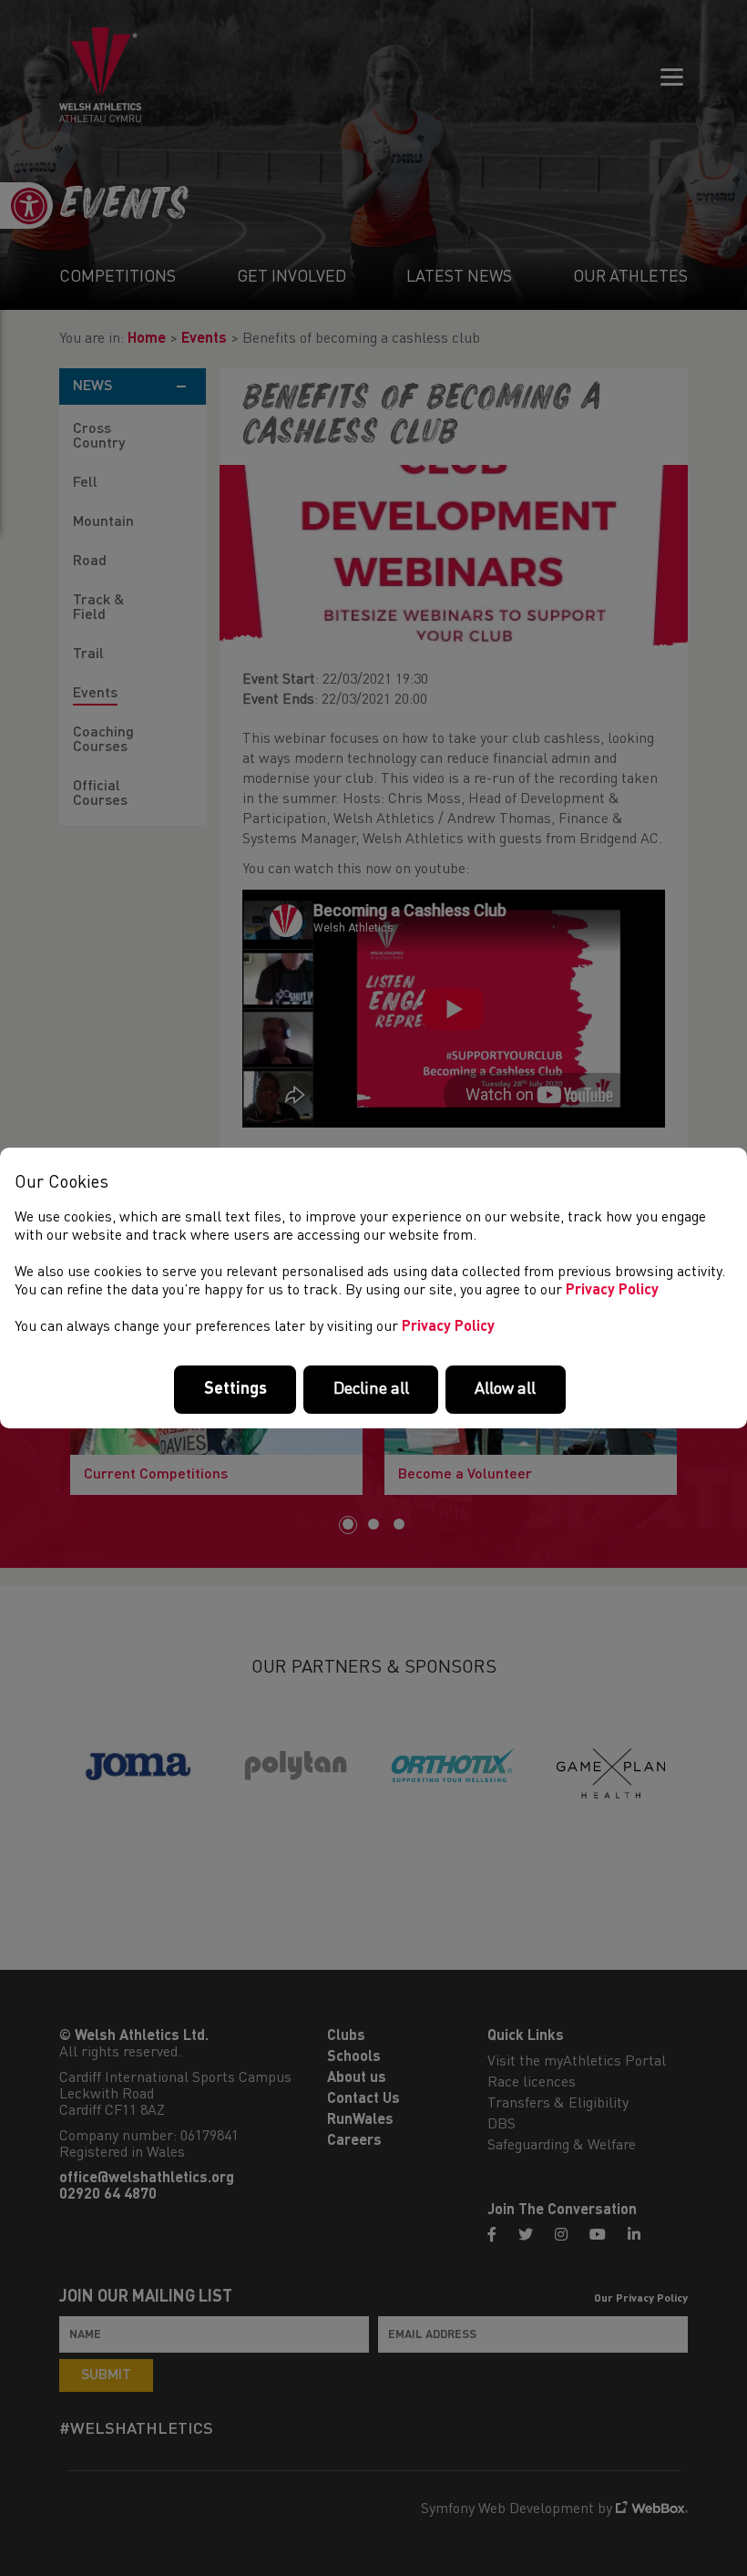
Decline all (371, 1389)
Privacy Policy (612, 1291)
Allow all (505, 1389)
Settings (235, 1389)
